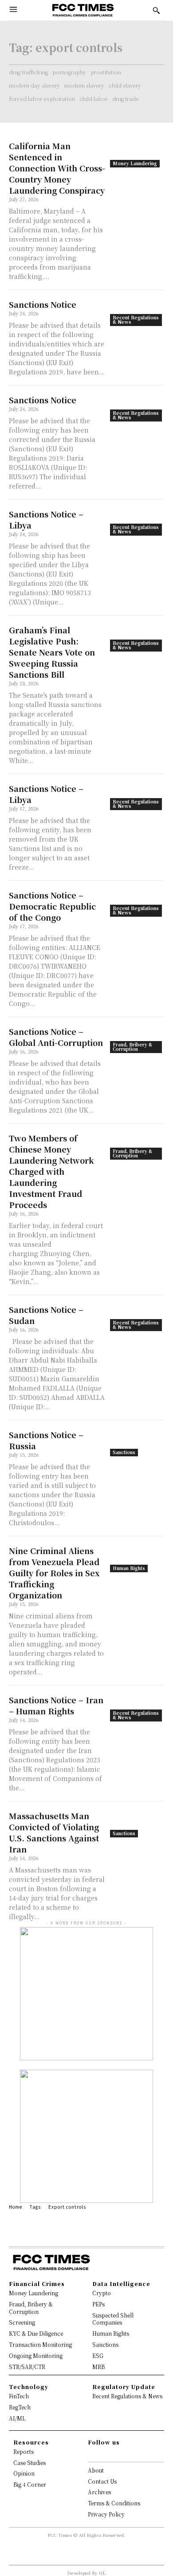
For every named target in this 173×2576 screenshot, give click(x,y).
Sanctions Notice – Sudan (46, 1315)
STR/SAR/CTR (27, 2367)
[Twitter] (114, 2454)
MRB (98, 2367)
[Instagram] (99, 2454)
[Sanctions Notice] (137, 312)
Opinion (24, 2473)
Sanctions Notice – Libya (46, 519)
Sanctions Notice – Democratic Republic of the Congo (52, 906)
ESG (98, 2355)
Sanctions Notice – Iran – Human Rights (56, 1705)
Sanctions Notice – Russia (46, 1440)
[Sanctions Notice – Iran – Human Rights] (137, 1708)
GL (102, 2573)
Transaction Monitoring (40, 2344)
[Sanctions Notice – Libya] (137, 522)
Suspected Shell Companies (113, 2319)
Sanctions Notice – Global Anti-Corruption (56, 1037)
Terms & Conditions (114, 2503)
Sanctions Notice (43, 304)
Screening (22, 2322)
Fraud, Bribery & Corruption (132, 1047)
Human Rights (129, 1568)
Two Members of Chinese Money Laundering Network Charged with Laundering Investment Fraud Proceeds (51, 1171)
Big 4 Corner (30, 2484)
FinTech (19, 2396)
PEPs (98, 2304)
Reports (24, 2451)
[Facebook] (92, 2454)
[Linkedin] (106, 2454)
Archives (99, 2492)
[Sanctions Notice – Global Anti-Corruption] (137, 1040)
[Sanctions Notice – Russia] (137, 1443)
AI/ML (17, 2418)
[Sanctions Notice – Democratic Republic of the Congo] (137, 903)
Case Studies (29, 2463)
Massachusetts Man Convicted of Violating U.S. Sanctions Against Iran (54, 1832)
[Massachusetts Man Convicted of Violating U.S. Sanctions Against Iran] (137, 1824)
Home (16, 2207)
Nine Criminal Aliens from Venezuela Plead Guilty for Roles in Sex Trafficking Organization (54, 1573)
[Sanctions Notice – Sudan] (137, 1318)
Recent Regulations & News (136, 320)
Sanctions (124, 1452)
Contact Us (102, 2481)
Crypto (102, 2293)
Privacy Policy (106, 2514)
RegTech (20, 2407)
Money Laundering (135, 163)
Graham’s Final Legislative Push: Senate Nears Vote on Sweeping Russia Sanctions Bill (52, 652)
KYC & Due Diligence (36, 2333)
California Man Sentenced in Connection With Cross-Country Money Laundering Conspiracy (57, 168)
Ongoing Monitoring (36, 2355)
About (96, 2470)
